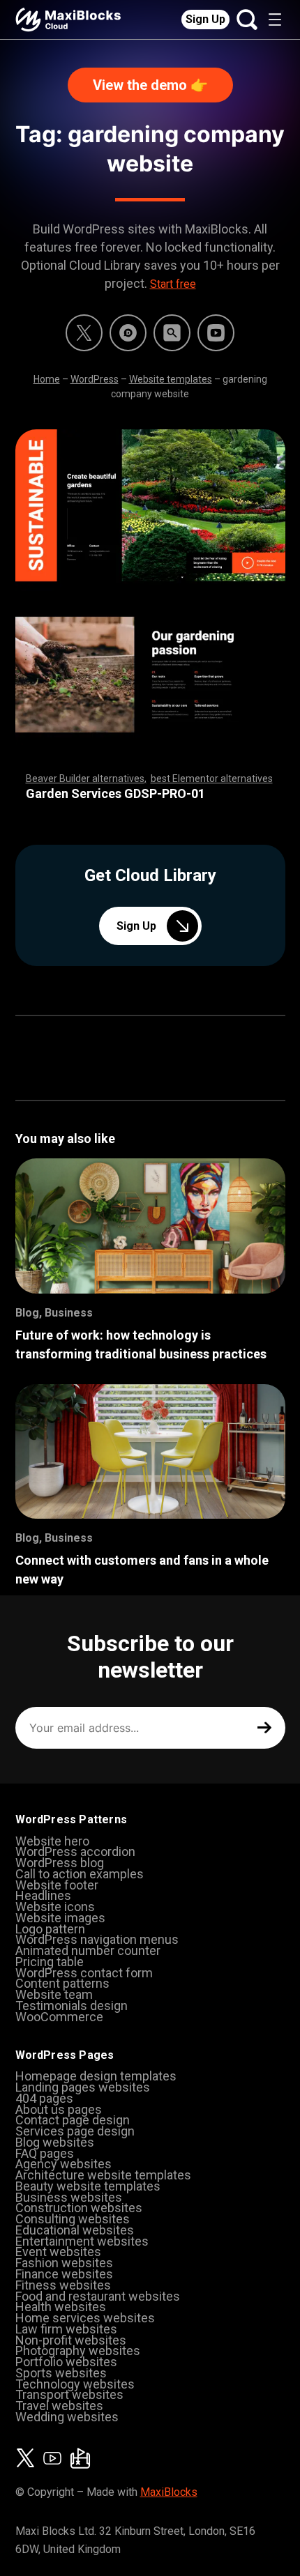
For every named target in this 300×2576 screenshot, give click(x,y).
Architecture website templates (103, 2175)
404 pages (44, 2098)
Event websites (58, 2252)
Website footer (57, 1885)
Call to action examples (80, 1874)
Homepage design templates (96, 2076)
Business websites (69, 2197)
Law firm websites (66, 2329)
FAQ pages (45, 2153)
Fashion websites (64, 2263)
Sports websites (61, 2373)
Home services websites (85, 2318)
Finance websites (64, 2274)
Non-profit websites (71, 2340)
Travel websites (59, 2406)
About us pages (59, 2109)
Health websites (61, 2307)
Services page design (75, 2131)
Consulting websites (73, 2219)
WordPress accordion (75, 1852)
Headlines (43, 1895)
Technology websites (75, 2384)
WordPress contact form (84, 1973)
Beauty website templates (88, 2186)
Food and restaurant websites (98, 2296)
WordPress (95, 379)
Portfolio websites (66, 2362)
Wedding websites (67, 2417)
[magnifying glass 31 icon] (172, 333)
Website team (54, 1994)
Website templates (171, 379)
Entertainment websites (82, 2241)
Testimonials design (72, 2006)
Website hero (52, 1841)
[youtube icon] (52, 2458)
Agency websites (63, 2164)
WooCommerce (59, 2017)
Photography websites (78, 2351)
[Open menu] (275, 20)
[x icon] (84, 333)
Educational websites (75, 2230)
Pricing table (50, 1962)
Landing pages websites (83, 2087)
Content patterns (62, 1983)
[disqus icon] (128, 333)
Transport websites (69, 2394)
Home (47, 379)
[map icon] (80, 2458)
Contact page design (73, 2120)
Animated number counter (88, 1950)
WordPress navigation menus (97, 1939)
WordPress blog (60, 1863)
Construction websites (79, 2208)
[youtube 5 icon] (216, 333)
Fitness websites (63, 2285)
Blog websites (55, 2142)
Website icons (55, 1907)
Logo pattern (50, 1929)
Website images (60, 1918)
